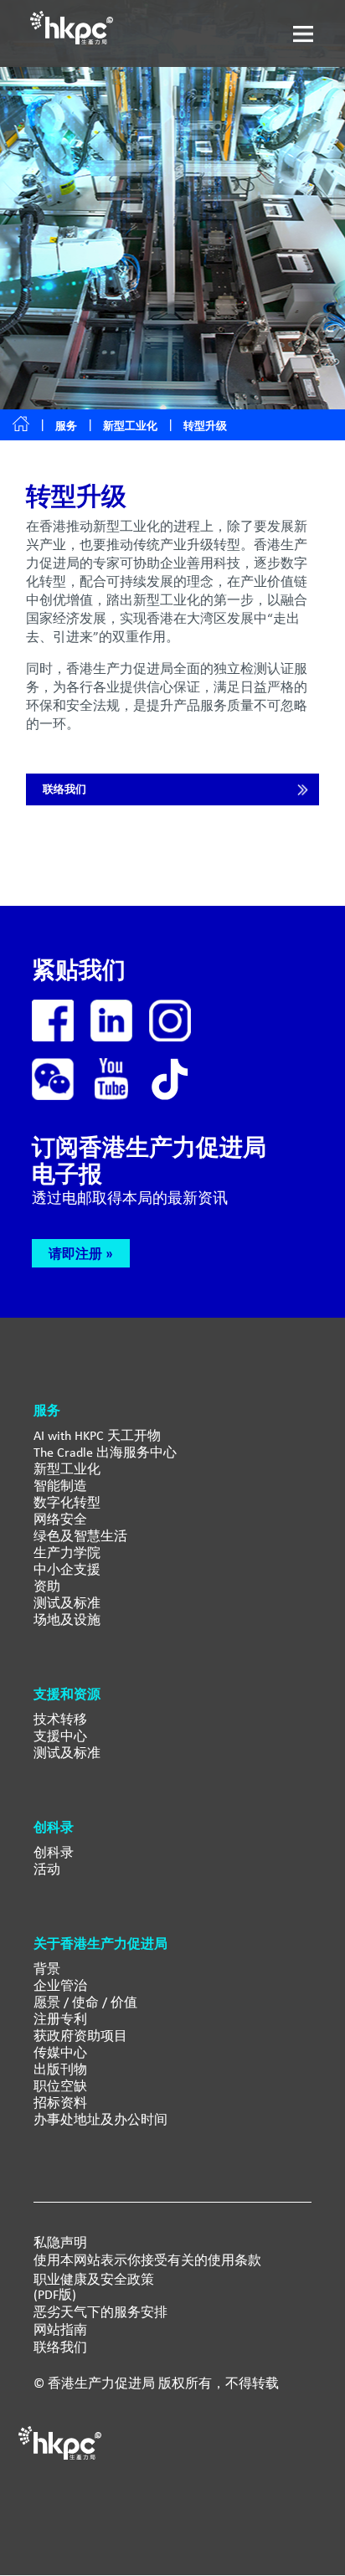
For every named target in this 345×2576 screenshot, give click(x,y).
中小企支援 (67, 1569)
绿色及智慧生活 (80, 1536)
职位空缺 (60, 2086)
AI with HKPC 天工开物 (97, 1435)
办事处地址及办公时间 (100, 2119)
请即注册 (75, 1253)
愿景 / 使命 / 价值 (85, 2002)
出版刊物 (60, 2069)
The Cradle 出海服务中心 (105, 1452)
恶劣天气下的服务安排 (100, 2312)
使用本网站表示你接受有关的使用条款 (147, 2260)
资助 (47, 1586)
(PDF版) (55, 2295)
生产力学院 (67, 1553)
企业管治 (60, 1985)
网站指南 (60, 2330)
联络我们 (64, 789)
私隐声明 (60, 2243)
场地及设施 (67, 1620)
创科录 (54, 1852)
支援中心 (60, 1736)
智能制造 (60, 1486)
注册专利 (60, 2019)
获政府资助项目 (80, 2036)
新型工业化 (130, 426)
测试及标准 (67, 1603)
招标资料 (60, 2103)
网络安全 (60, 1519)
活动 (47, 1869)
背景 (47, 1969)
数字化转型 (67, 1502)
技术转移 (60, 1719)
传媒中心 (60, 2052)
